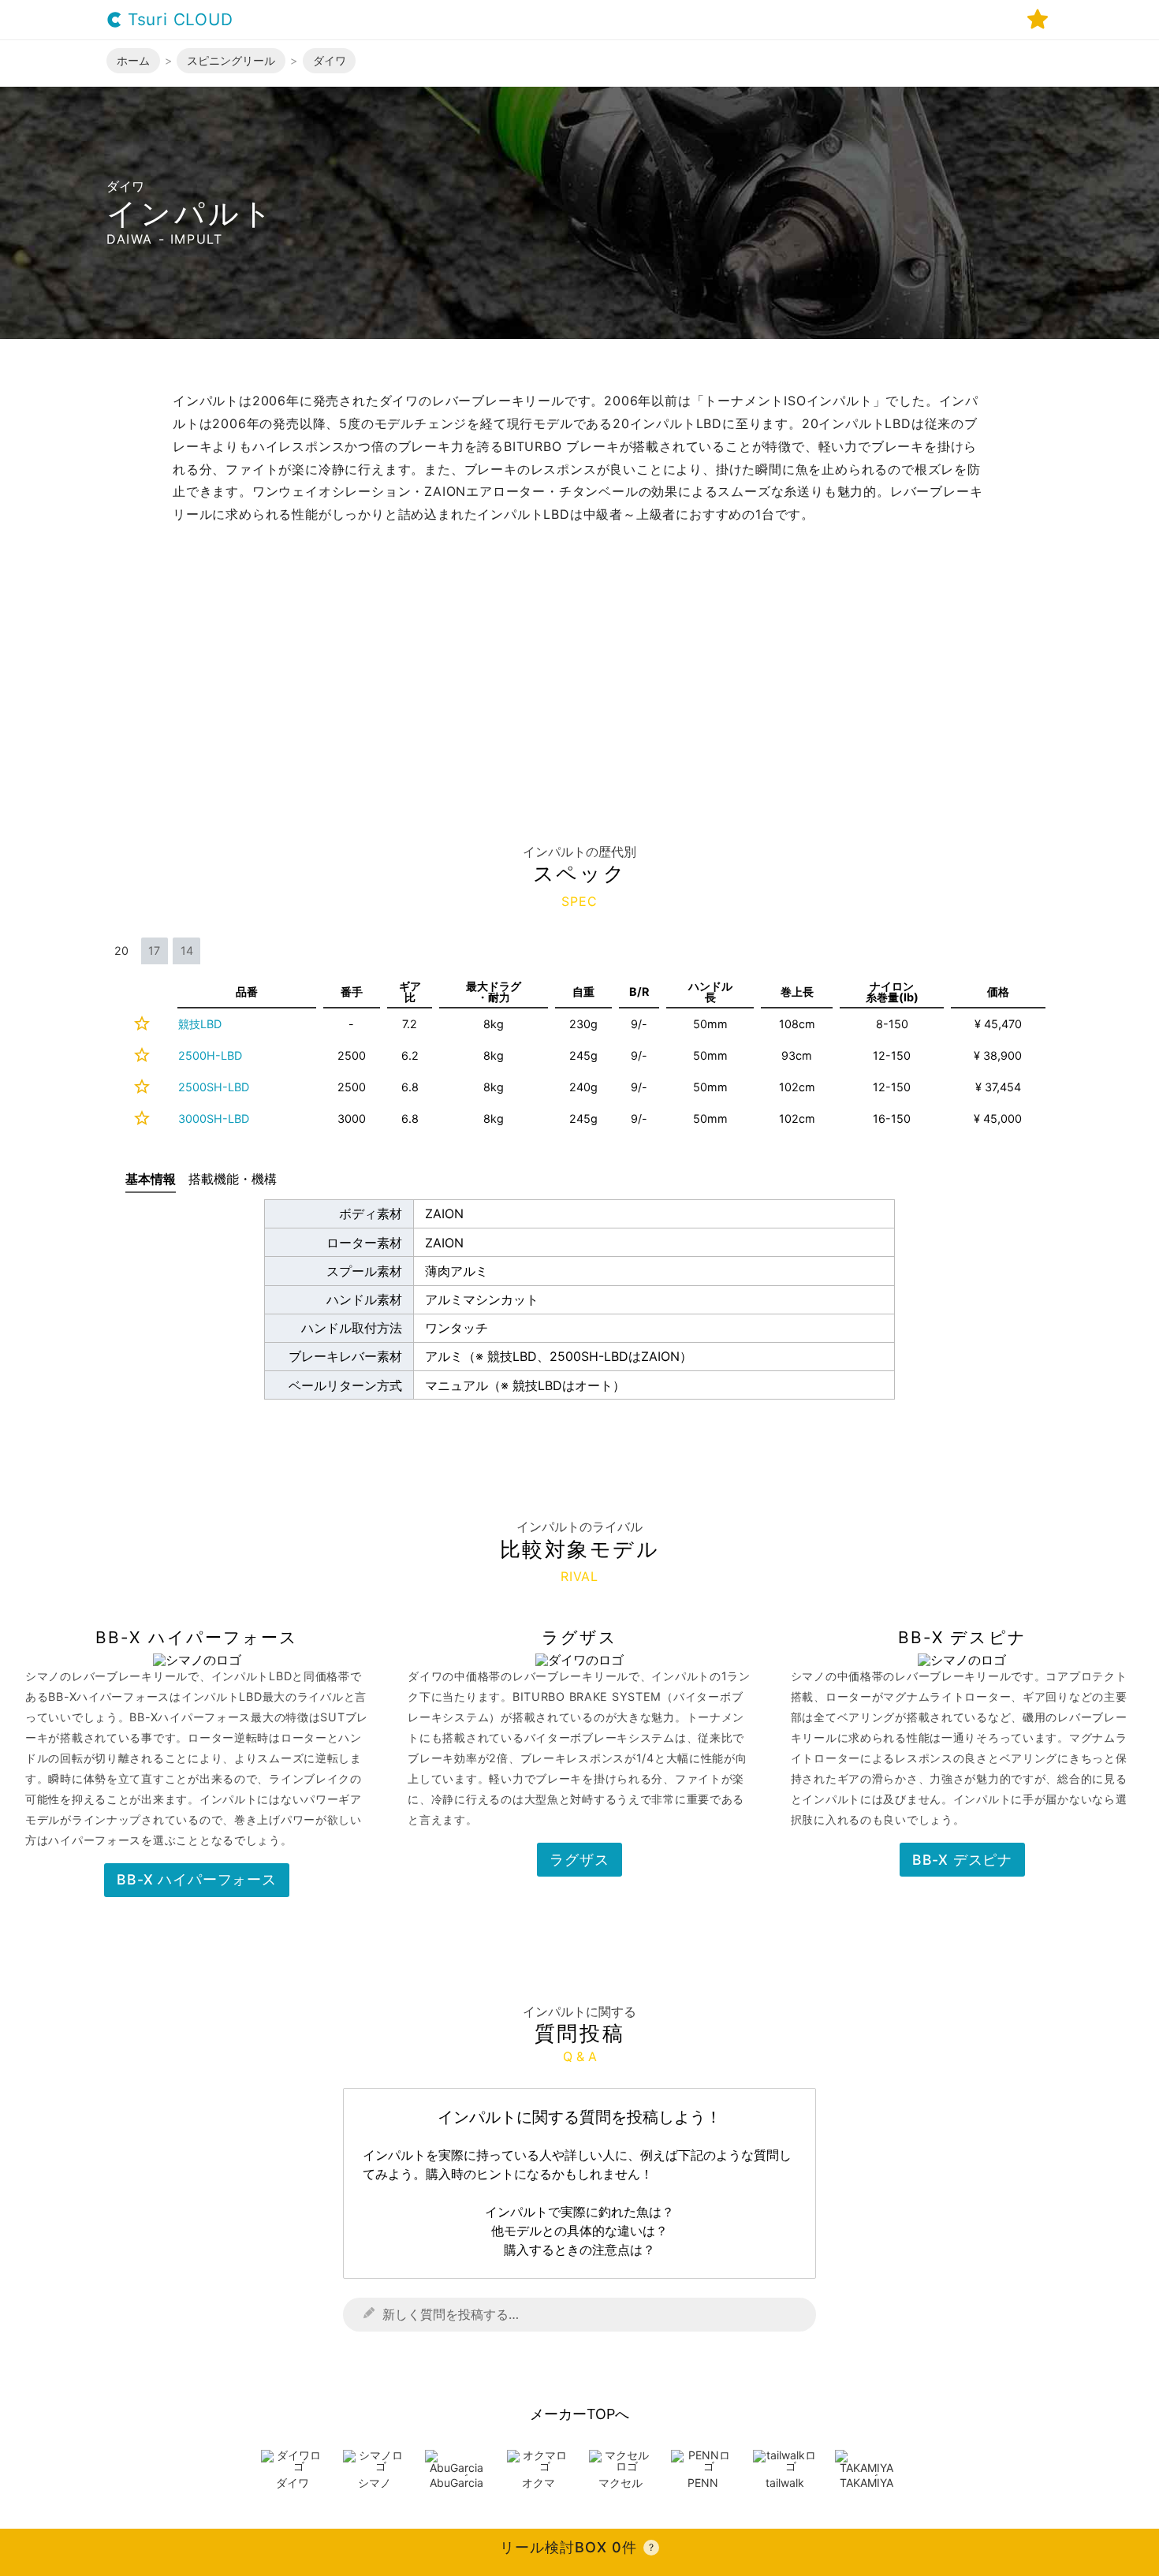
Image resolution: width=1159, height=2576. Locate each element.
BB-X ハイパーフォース (196, 1879)
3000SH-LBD (214, 1118)
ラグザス (579, 1860)
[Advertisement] (579, 644)
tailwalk (785, 2483)
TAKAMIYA (866, 2483)
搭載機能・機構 (233, 1179)
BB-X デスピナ (962, 1860)
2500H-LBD (210, 1055)
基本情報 (151, 1179)
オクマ (539, 2483)
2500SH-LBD (214, 1087)
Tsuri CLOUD (178, 20)
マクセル (620, 2483)
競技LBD (200, 1024)
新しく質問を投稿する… (451, 2314)
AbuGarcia (457, 2483)
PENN (703, 2483)
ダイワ (293, 2483)
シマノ (375, 2483)
